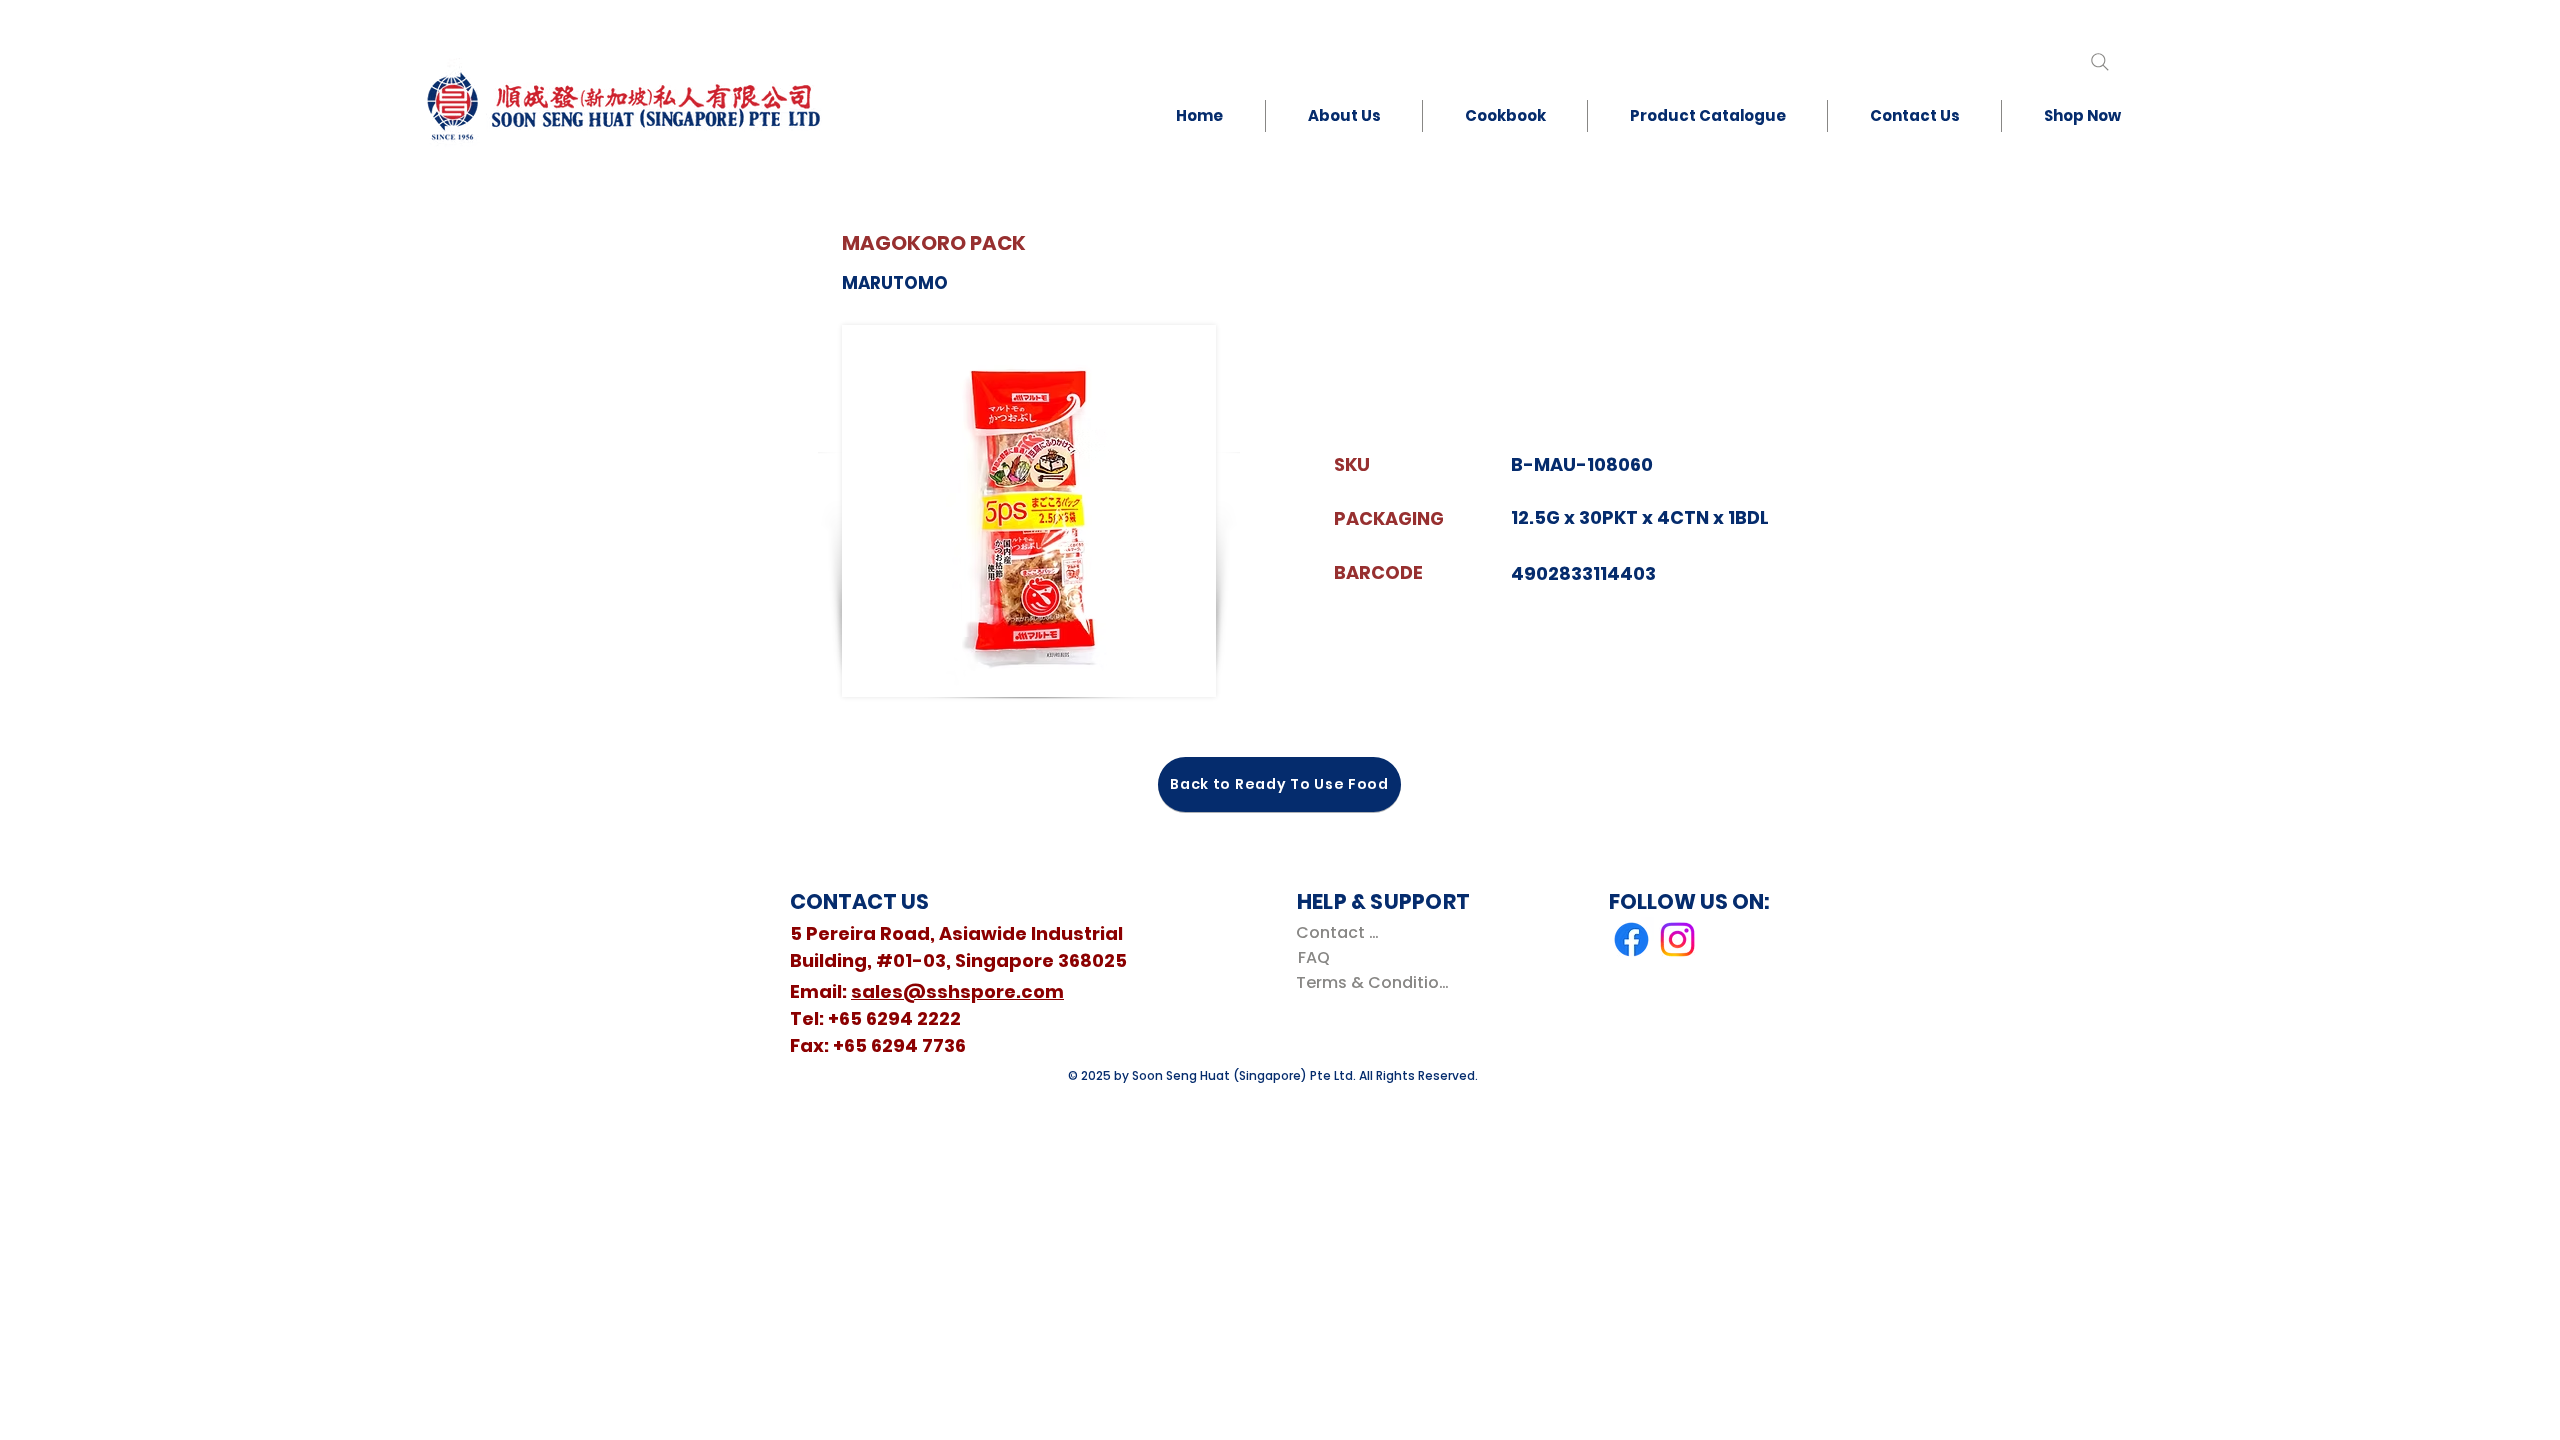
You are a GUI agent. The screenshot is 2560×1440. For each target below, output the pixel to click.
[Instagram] (1677, 939)
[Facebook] (1631, 939)
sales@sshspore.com (957, 991)
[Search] (2099, 61)
